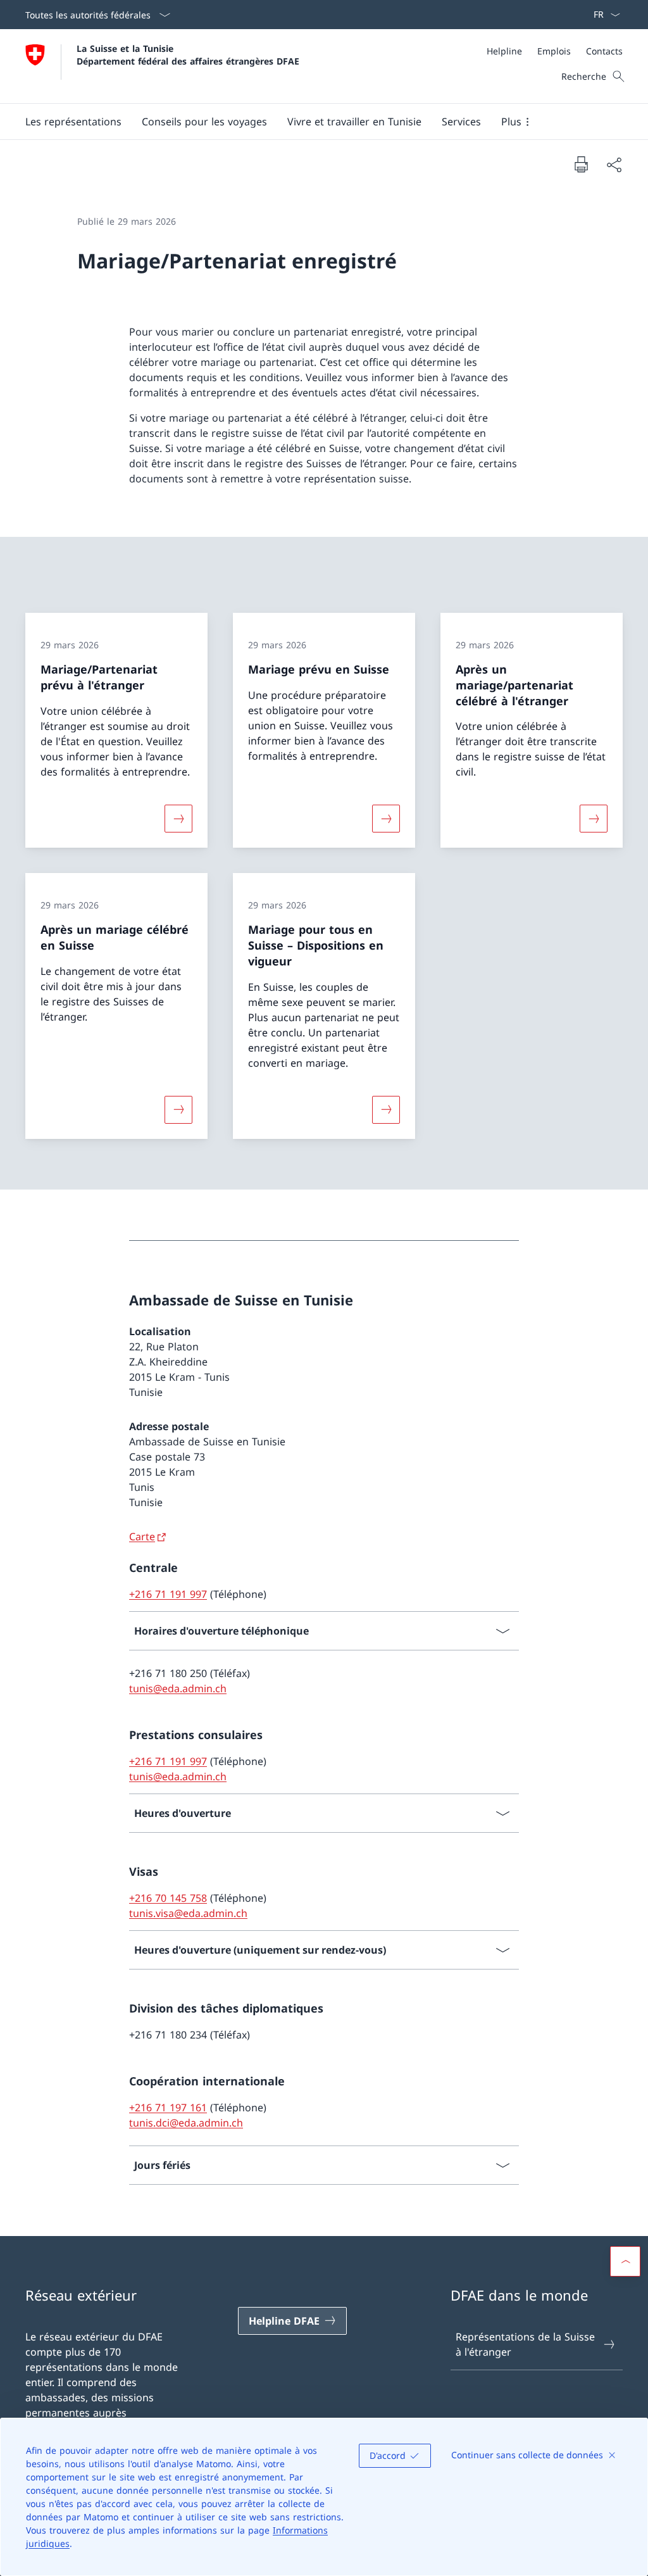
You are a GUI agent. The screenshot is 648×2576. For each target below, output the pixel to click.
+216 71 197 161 (168, 2108)
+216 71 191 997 (168, 1594)
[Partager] (614, 165)
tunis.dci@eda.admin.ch (186, 2123)
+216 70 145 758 (168, 1898)
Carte (142, 1536)
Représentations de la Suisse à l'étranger (525, 2344)
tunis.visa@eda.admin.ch (188, 1913)
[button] (73, 122)
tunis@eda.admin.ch (178, 1688)
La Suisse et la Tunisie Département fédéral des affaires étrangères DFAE (188, 54)
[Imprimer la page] (581, 164)
